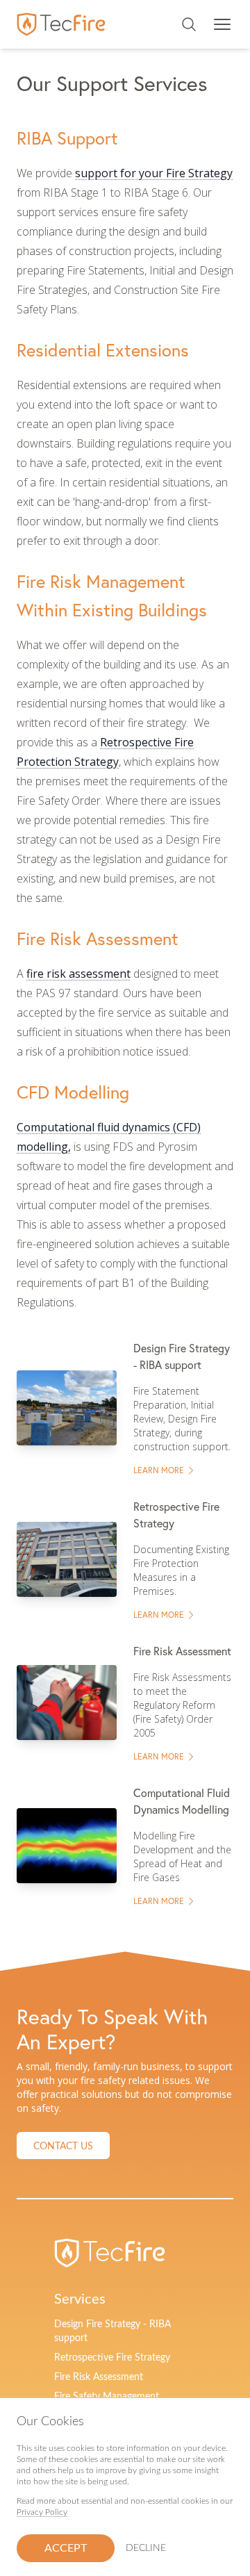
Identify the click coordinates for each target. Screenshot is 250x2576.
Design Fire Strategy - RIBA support (112, 2331)
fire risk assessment (78, 974)
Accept (66, 2548)
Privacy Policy (42, 2512)
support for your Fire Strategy (154, 173)
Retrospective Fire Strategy (112, 2358)
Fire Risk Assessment (99, 2377)
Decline (146, 2548)
